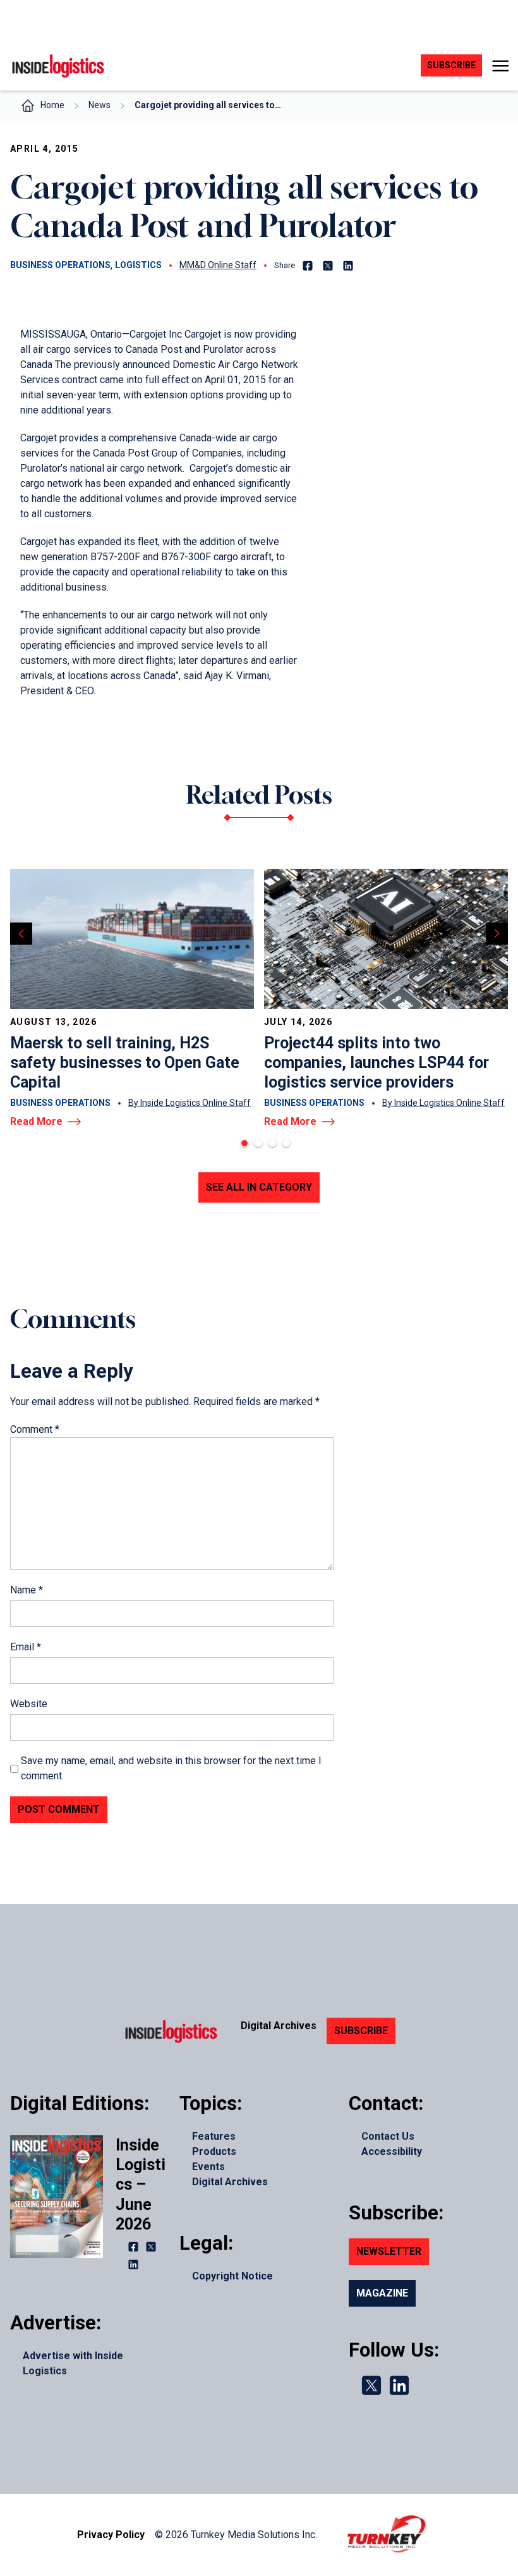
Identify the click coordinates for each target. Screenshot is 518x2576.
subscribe (451, 65)
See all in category (259, 1187)
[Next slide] (497, 934)
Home (52, 105)
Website (29, 1704)
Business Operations (60, 265)
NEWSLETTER (389, 2251)
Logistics (138, 265)
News (99, 105)
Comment (35, 1429)
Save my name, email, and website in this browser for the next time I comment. (171, 1768)
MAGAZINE (382, 2293)
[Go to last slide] (21, 934)
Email (26, 1647)
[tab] (244, 1143)
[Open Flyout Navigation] (500, 66)
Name (27, 1590)
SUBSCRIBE (361, 2031)
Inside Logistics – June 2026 (141, 2185)
